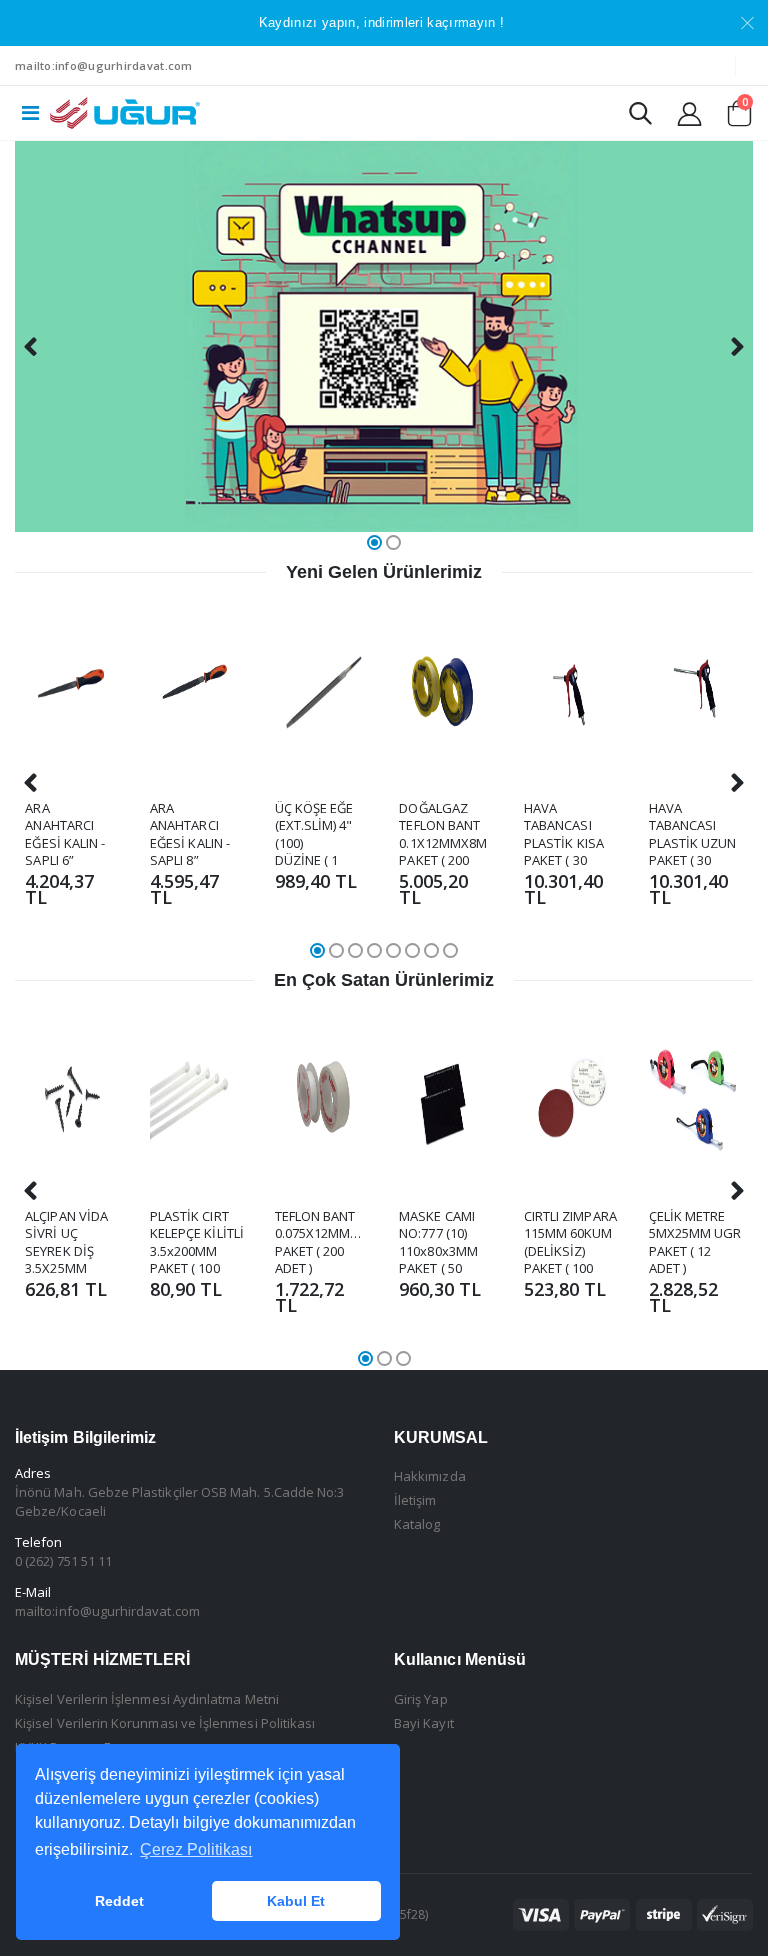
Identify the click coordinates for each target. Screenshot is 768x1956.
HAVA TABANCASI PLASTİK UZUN (693, 825)
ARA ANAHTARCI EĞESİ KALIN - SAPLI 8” (190, 834)
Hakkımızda (430, 1476)
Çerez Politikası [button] (196, 1849)
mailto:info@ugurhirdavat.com (104, 65)
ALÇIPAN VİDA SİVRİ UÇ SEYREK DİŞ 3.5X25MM (66, 1242)
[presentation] (30, 347)
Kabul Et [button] (296, 1901)
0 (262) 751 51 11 (63, 1561)
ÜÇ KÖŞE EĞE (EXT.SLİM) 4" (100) (314, 825)
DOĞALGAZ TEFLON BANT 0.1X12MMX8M (443, 825)
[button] (640, 117)
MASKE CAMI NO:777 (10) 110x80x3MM (438, 1233)
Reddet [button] (119, 1901)
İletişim (415, 1500)
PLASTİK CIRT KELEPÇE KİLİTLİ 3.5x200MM (197, 1233)
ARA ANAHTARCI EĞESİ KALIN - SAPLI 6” (65, 834)
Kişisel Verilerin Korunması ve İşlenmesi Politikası (165, 1723)
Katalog (417, 1524)
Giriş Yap (421, 1699)
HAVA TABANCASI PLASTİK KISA (564, 825)
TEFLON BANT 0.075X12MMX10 (324, 1225)
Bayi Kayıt (424, 1723)
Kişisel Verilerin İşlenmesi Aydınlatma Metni (147, 1699)
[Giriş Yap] (689, 113)
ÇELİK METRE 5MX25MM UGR (695, 1225)
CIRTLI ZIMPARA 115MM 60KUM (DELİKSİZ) (570, 1233)
